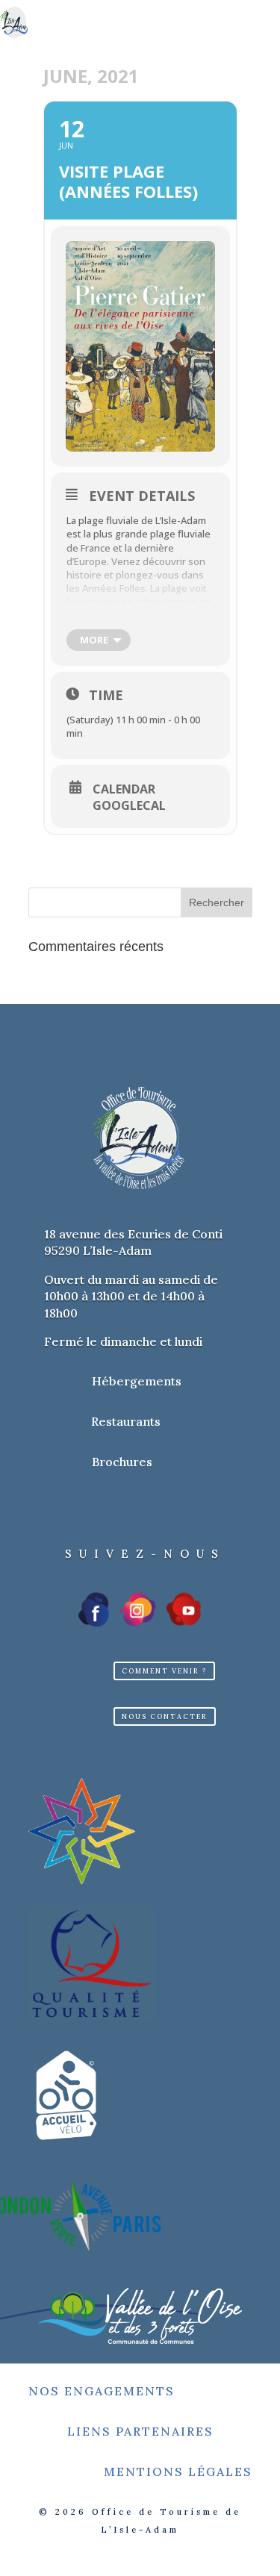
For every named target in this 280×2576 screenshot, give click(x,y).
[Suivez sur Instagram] (138, 1609)
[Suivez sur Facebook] (95, 1609)
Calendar (124, 789)
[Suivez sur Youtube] (184, 1609)
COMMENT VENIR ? (164, 1671)
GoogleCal (129, 805)
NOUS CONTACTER (165, 1716)
